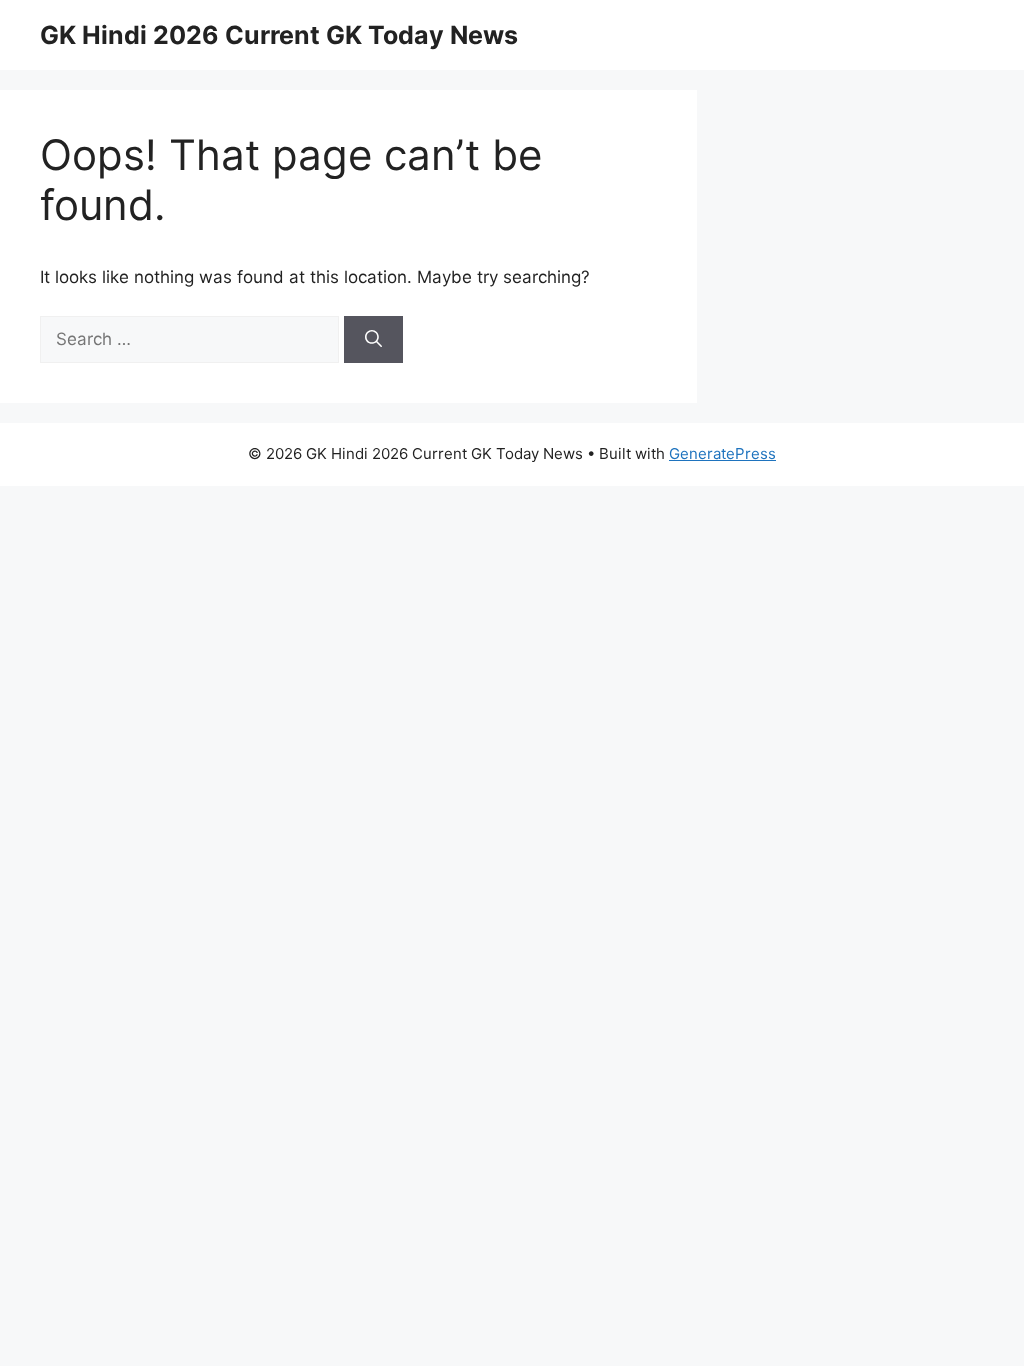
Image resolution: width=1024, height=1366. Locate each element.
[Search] (373, 340)
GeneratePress (722, 453)
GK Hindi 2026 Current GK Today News (279, 35)
